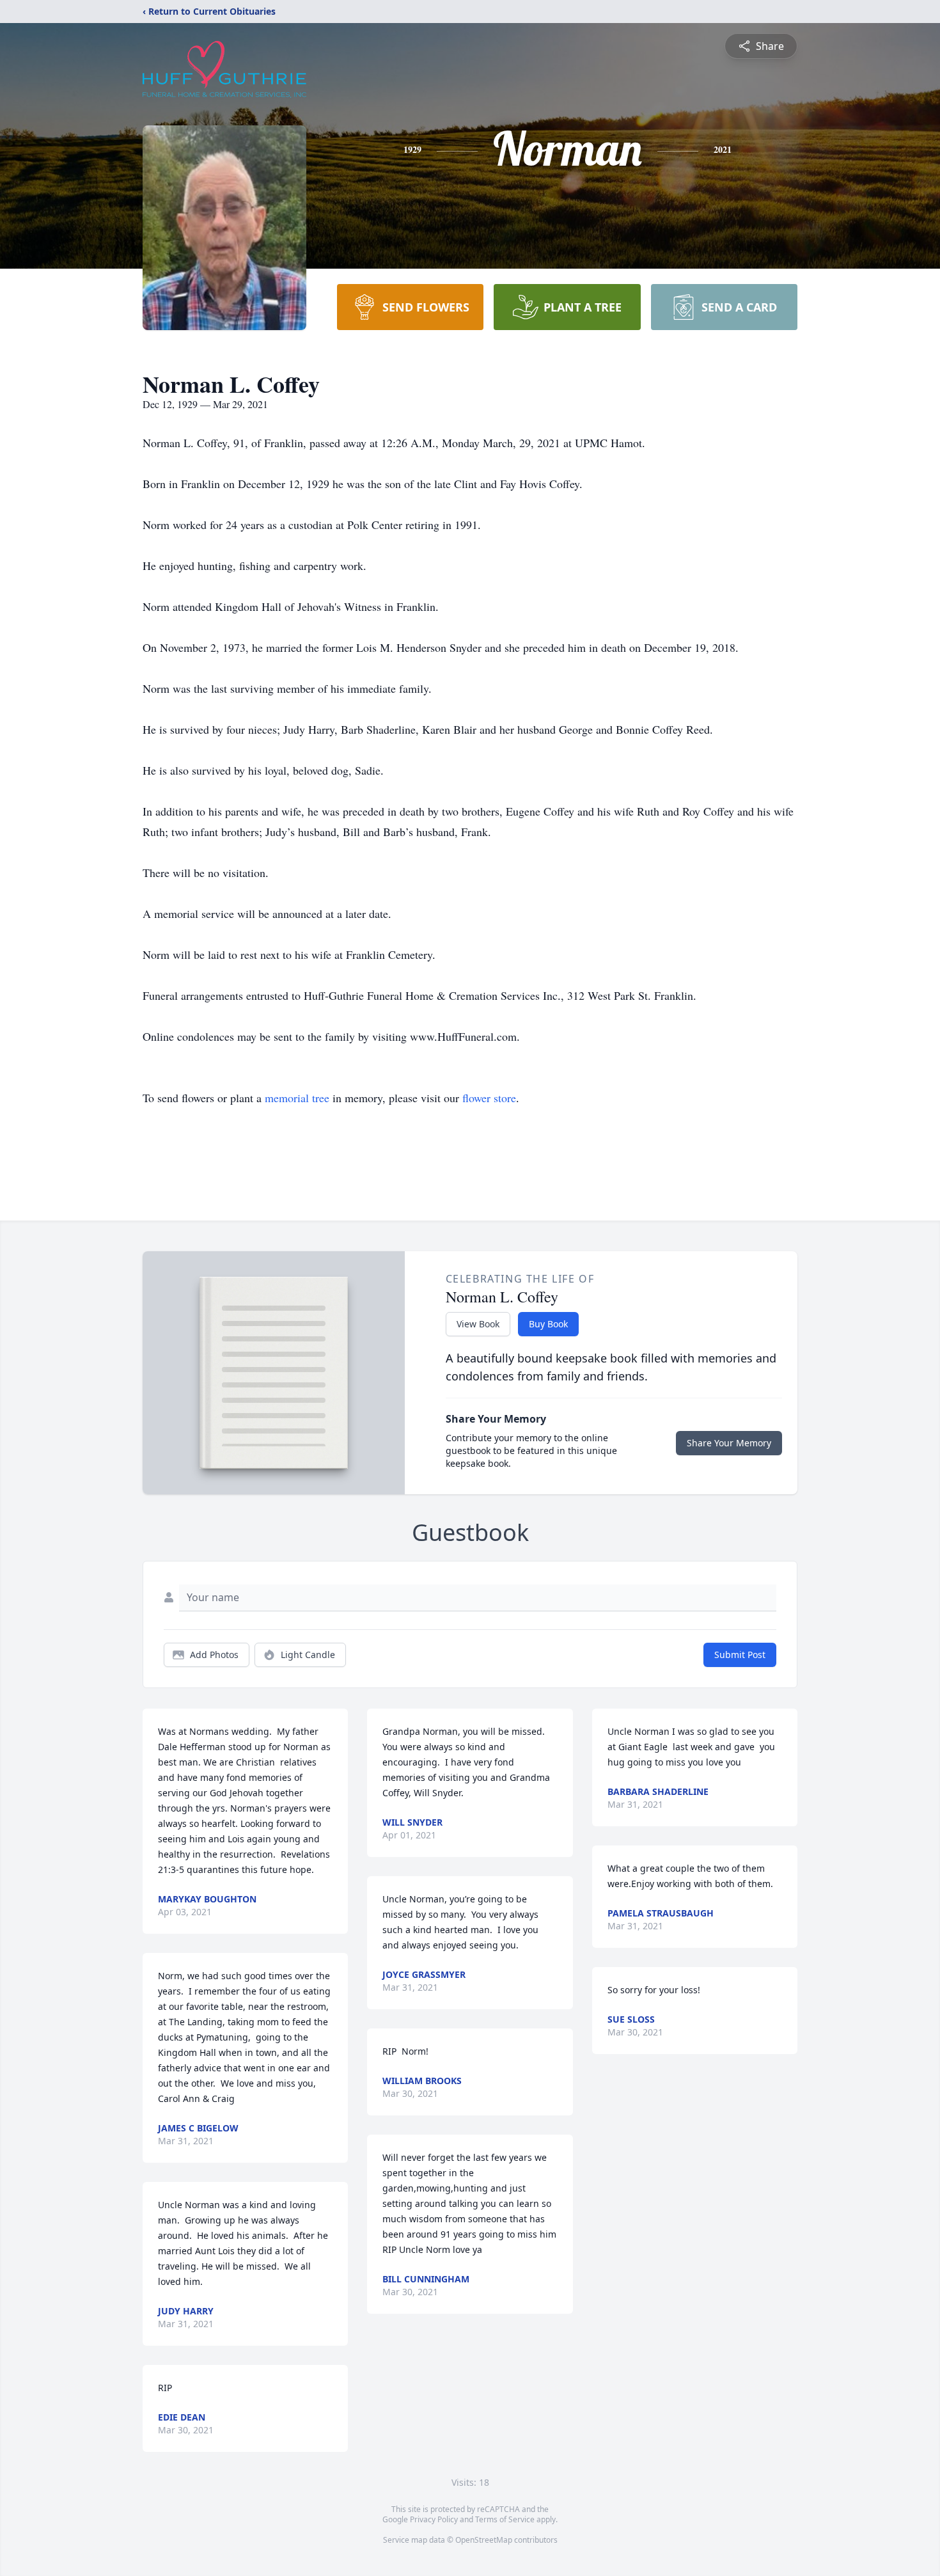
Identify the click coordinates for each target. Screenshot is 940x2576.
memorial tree (297, 1098)
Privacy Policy (434, 2519)
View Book (478, 1324)
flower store (489, 1098)
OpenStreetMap (484, 2540)
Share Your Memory (729, 1443)
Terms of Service (505, 2519)
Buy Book (548, 1324)
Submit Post (740, 1655)
